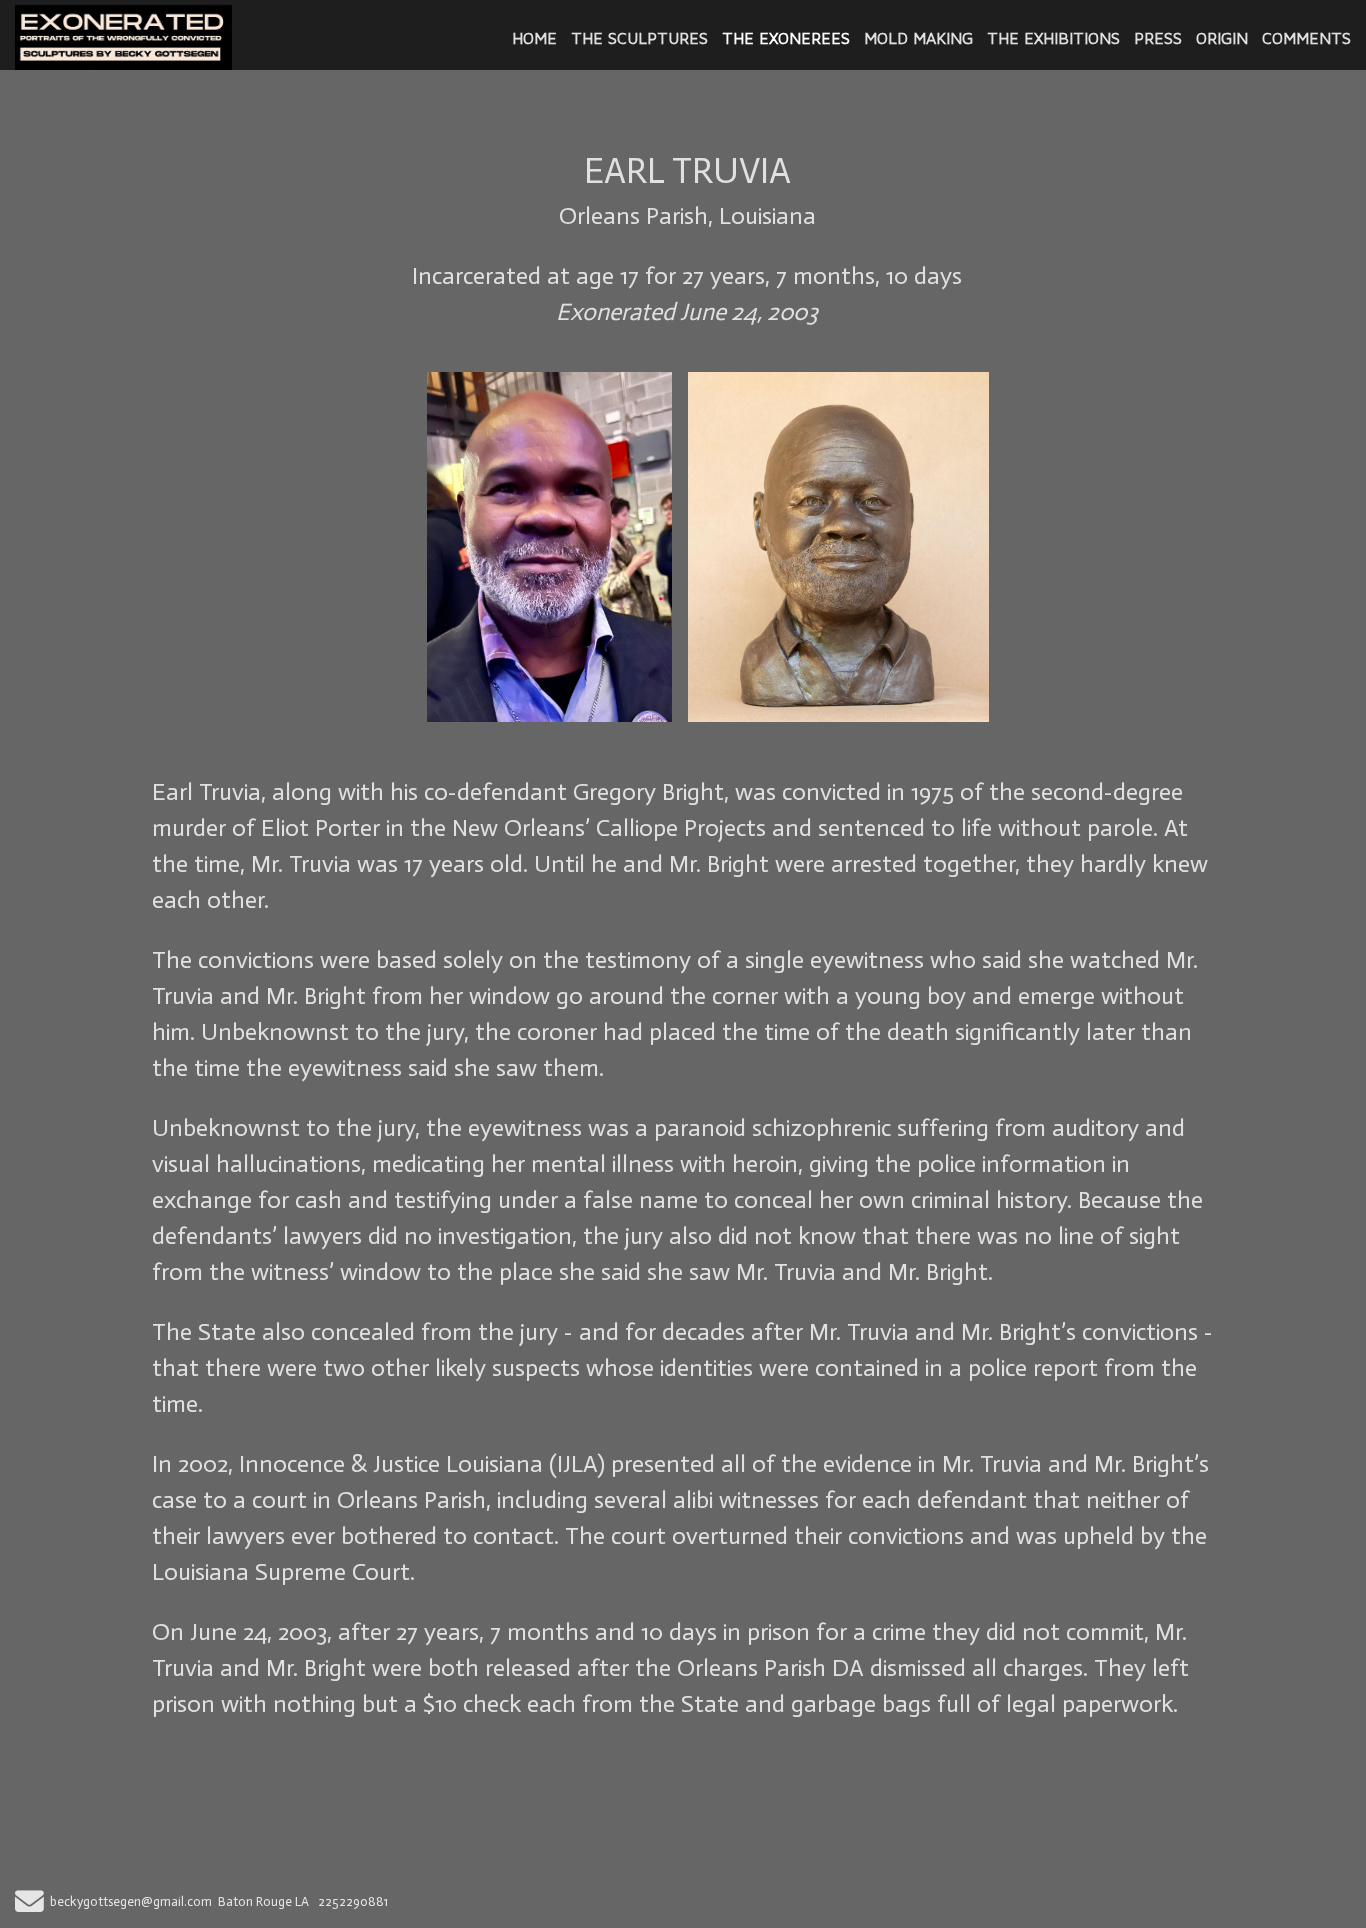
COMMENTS (1306, 38)
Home (534, 38)
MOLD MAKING (918, 38)
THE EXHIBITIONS (1053, 38)
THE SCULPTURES (639, 38)
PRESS (1158, 38)
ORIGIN (1222, 38)
